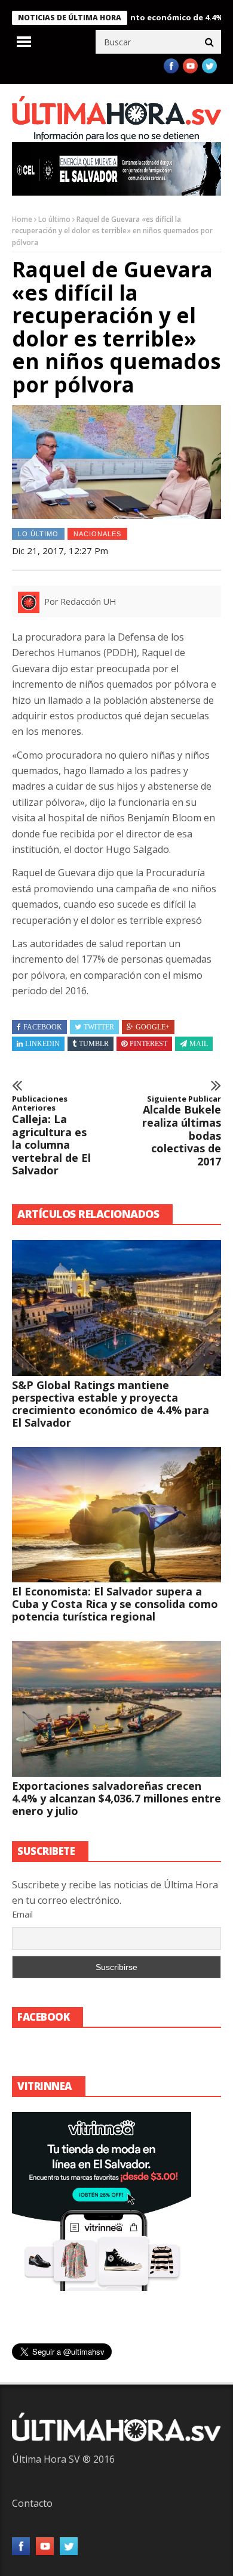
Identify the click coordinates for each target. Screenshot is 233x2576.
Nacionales (97, 534)
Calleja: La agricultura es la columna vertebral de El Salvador (51, 1136)
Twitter (99, 1027)
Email (22, 1914)
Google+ (153, 1027)
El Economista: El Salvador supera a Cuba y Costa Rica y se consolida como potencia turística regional (115, 1604)
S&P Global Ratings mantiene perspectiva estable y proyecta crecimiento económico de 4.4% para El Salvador (111, 1404)
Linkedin (42, 1044)
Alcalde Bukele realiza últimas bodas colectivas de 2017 (182, 1131)
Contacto (32, 2503)
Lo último (54, 219)
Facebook (43, 1027)
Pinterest (148, 1044)
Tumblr (94, 1044)
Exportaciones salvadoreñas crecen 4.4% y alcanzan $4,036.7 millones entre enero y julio (116, 1798)
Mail (199, 1044)
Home (22, 219)
